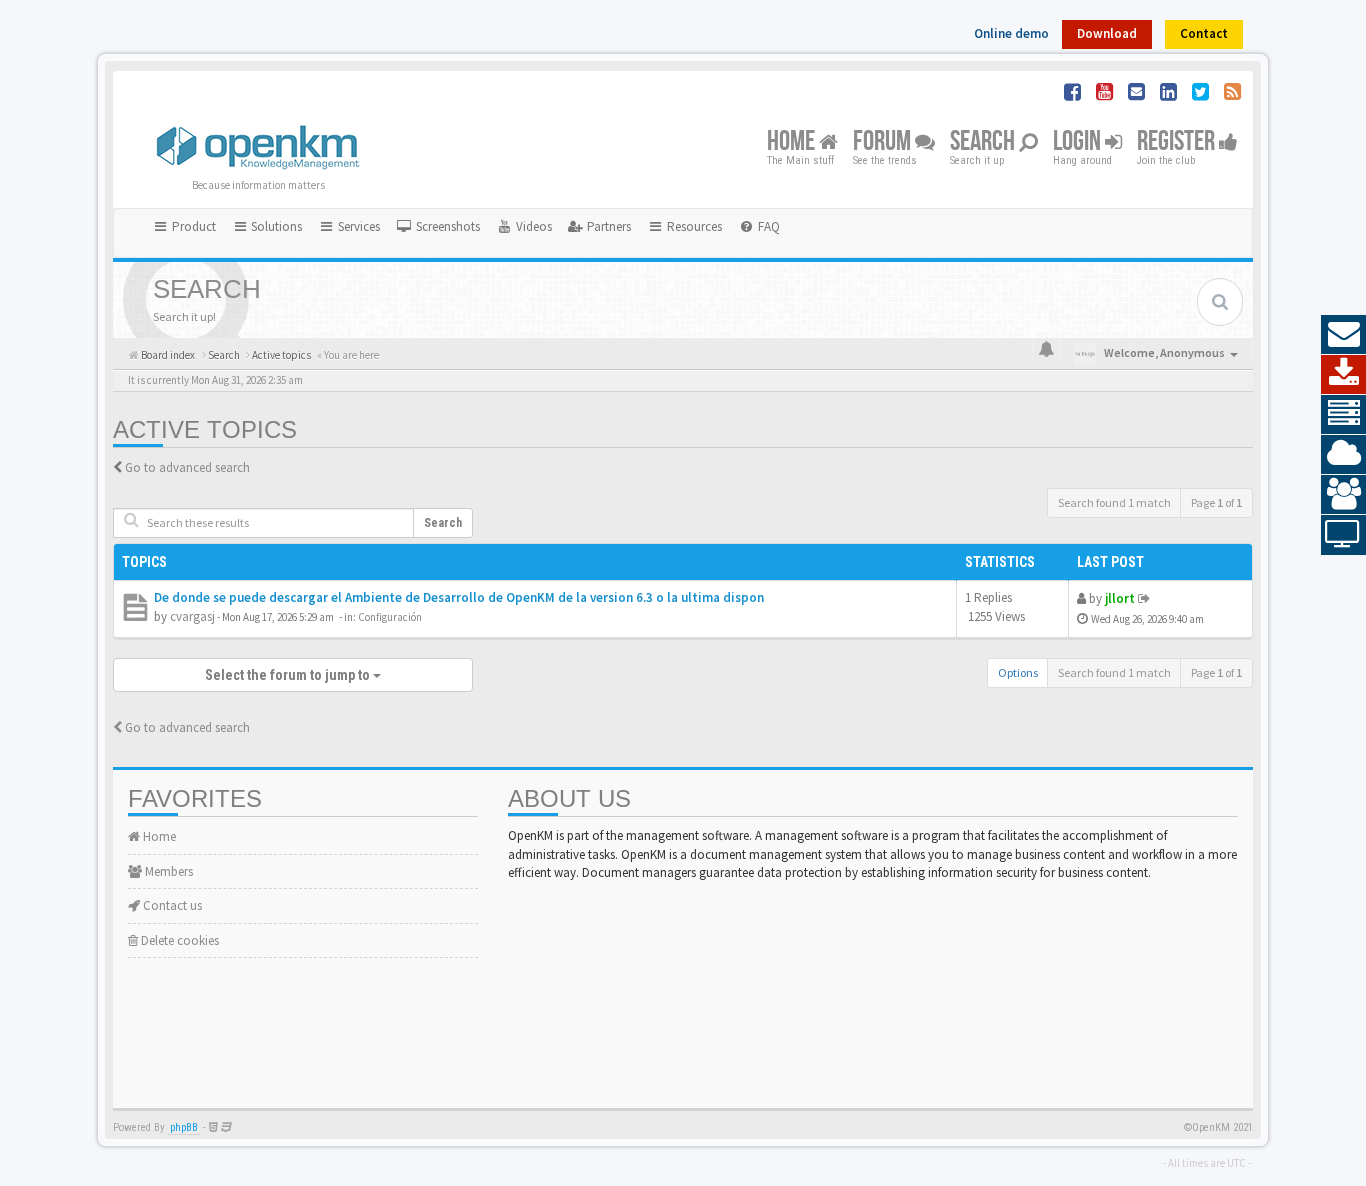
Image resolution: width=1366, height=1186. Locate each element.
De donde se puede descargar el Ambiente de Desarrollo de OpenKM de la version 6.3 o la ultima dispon (459, 597)
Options (1018, 672)
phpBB (184, 1127)
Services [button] (357, 226)
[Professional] (1343, 415)
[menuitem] (438, 227)
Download (1107, 33)
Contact (1204, 33)
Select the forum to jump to (289, 675)
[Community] (1343, 495)
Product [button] (192, 226)
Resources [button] (693, 226)
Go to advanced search (187, 467)
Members (167, 871)
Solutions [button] (275, 226)
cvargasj (192, 616)
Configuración (390, 617)
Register (1178, 142)
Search (984, 142)
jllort (1120, 598)
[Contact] (1343, 335)
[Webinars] (1343, 535)
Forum (884, 142)
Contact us (171, 905)
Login (1079, 142)
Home (793, 142)
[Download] (1343, 375)
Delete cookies (178, 940)
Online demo (1011, 33)
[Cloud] (1343, 455)
